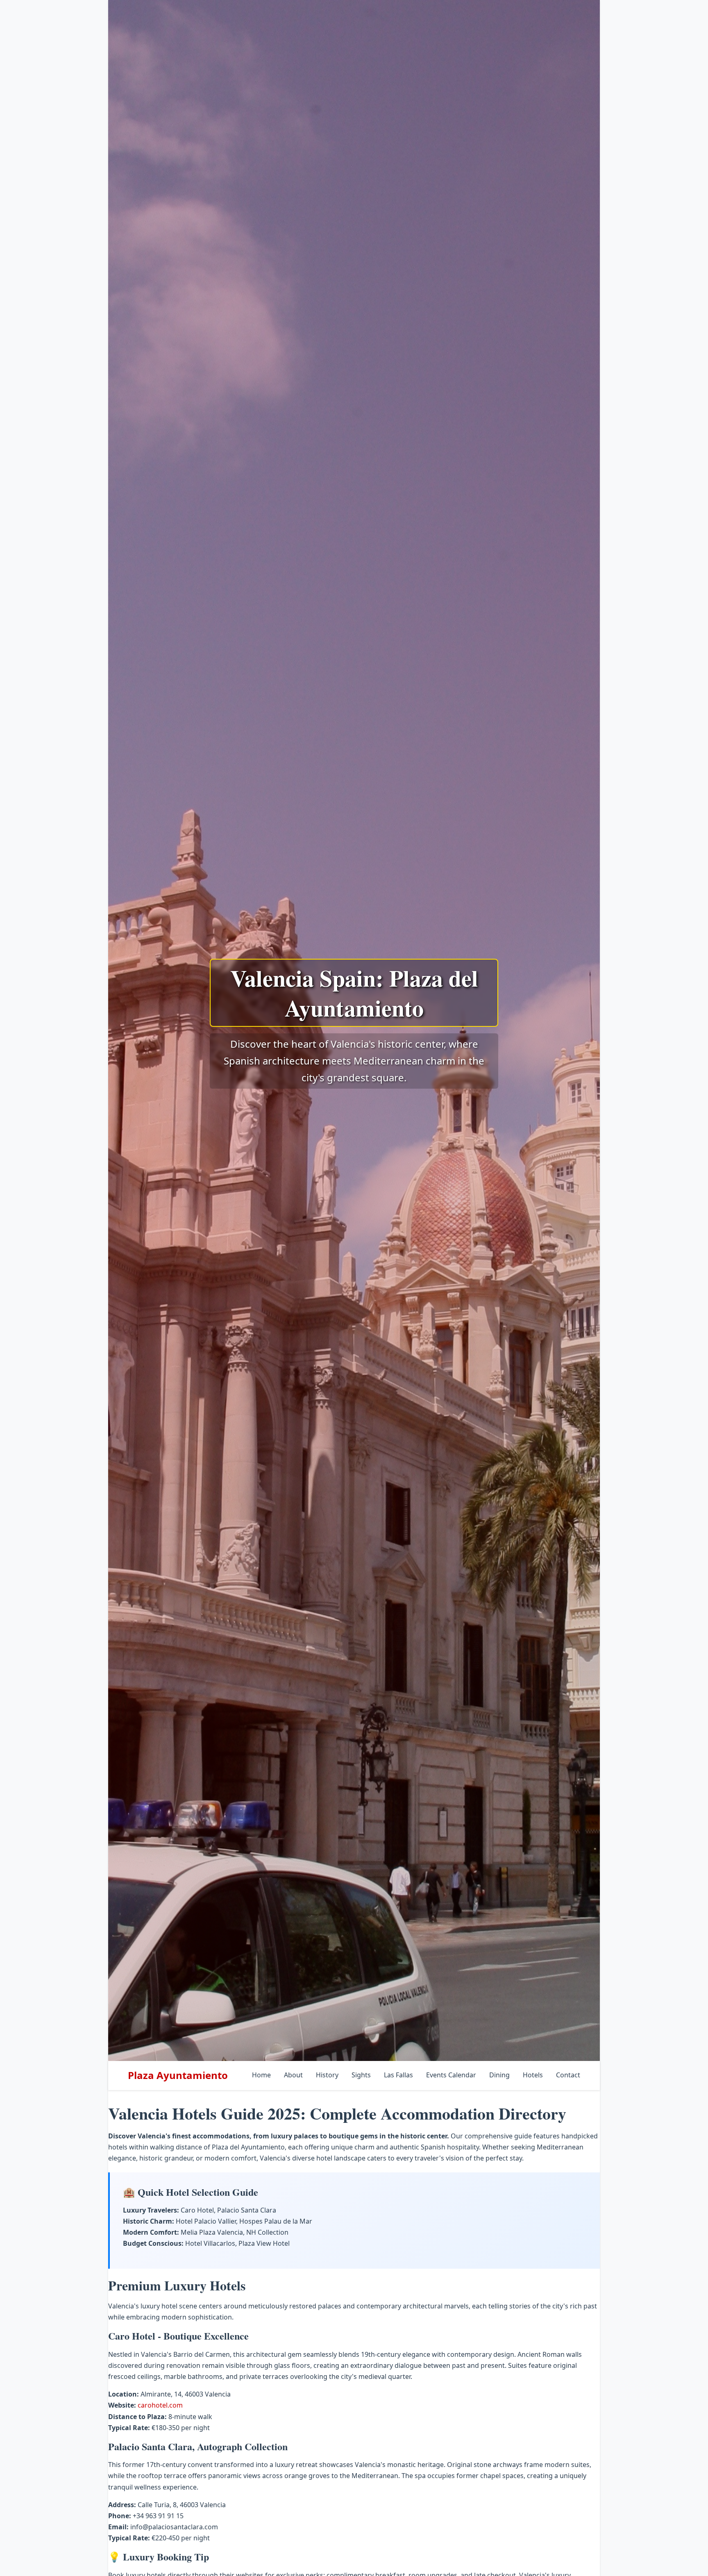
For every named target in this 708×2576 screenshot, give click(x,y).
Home (261, 2075)
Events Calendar (451, 2075)
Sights (361, 2075)
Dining (499, 2075)
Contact (568, 2075)
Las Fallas (398, 2075)
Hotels (533, 2075)
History (327, 2075)
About (293, 2075)
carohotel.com (160, 2405)
